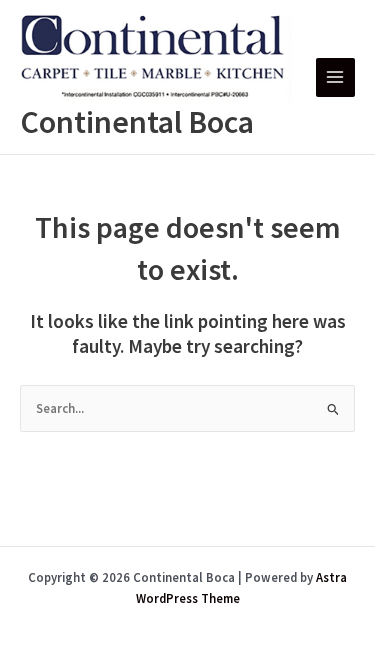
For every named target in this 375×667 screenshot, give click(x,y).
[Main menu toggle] (335, 77)
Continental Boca (137, 122)
